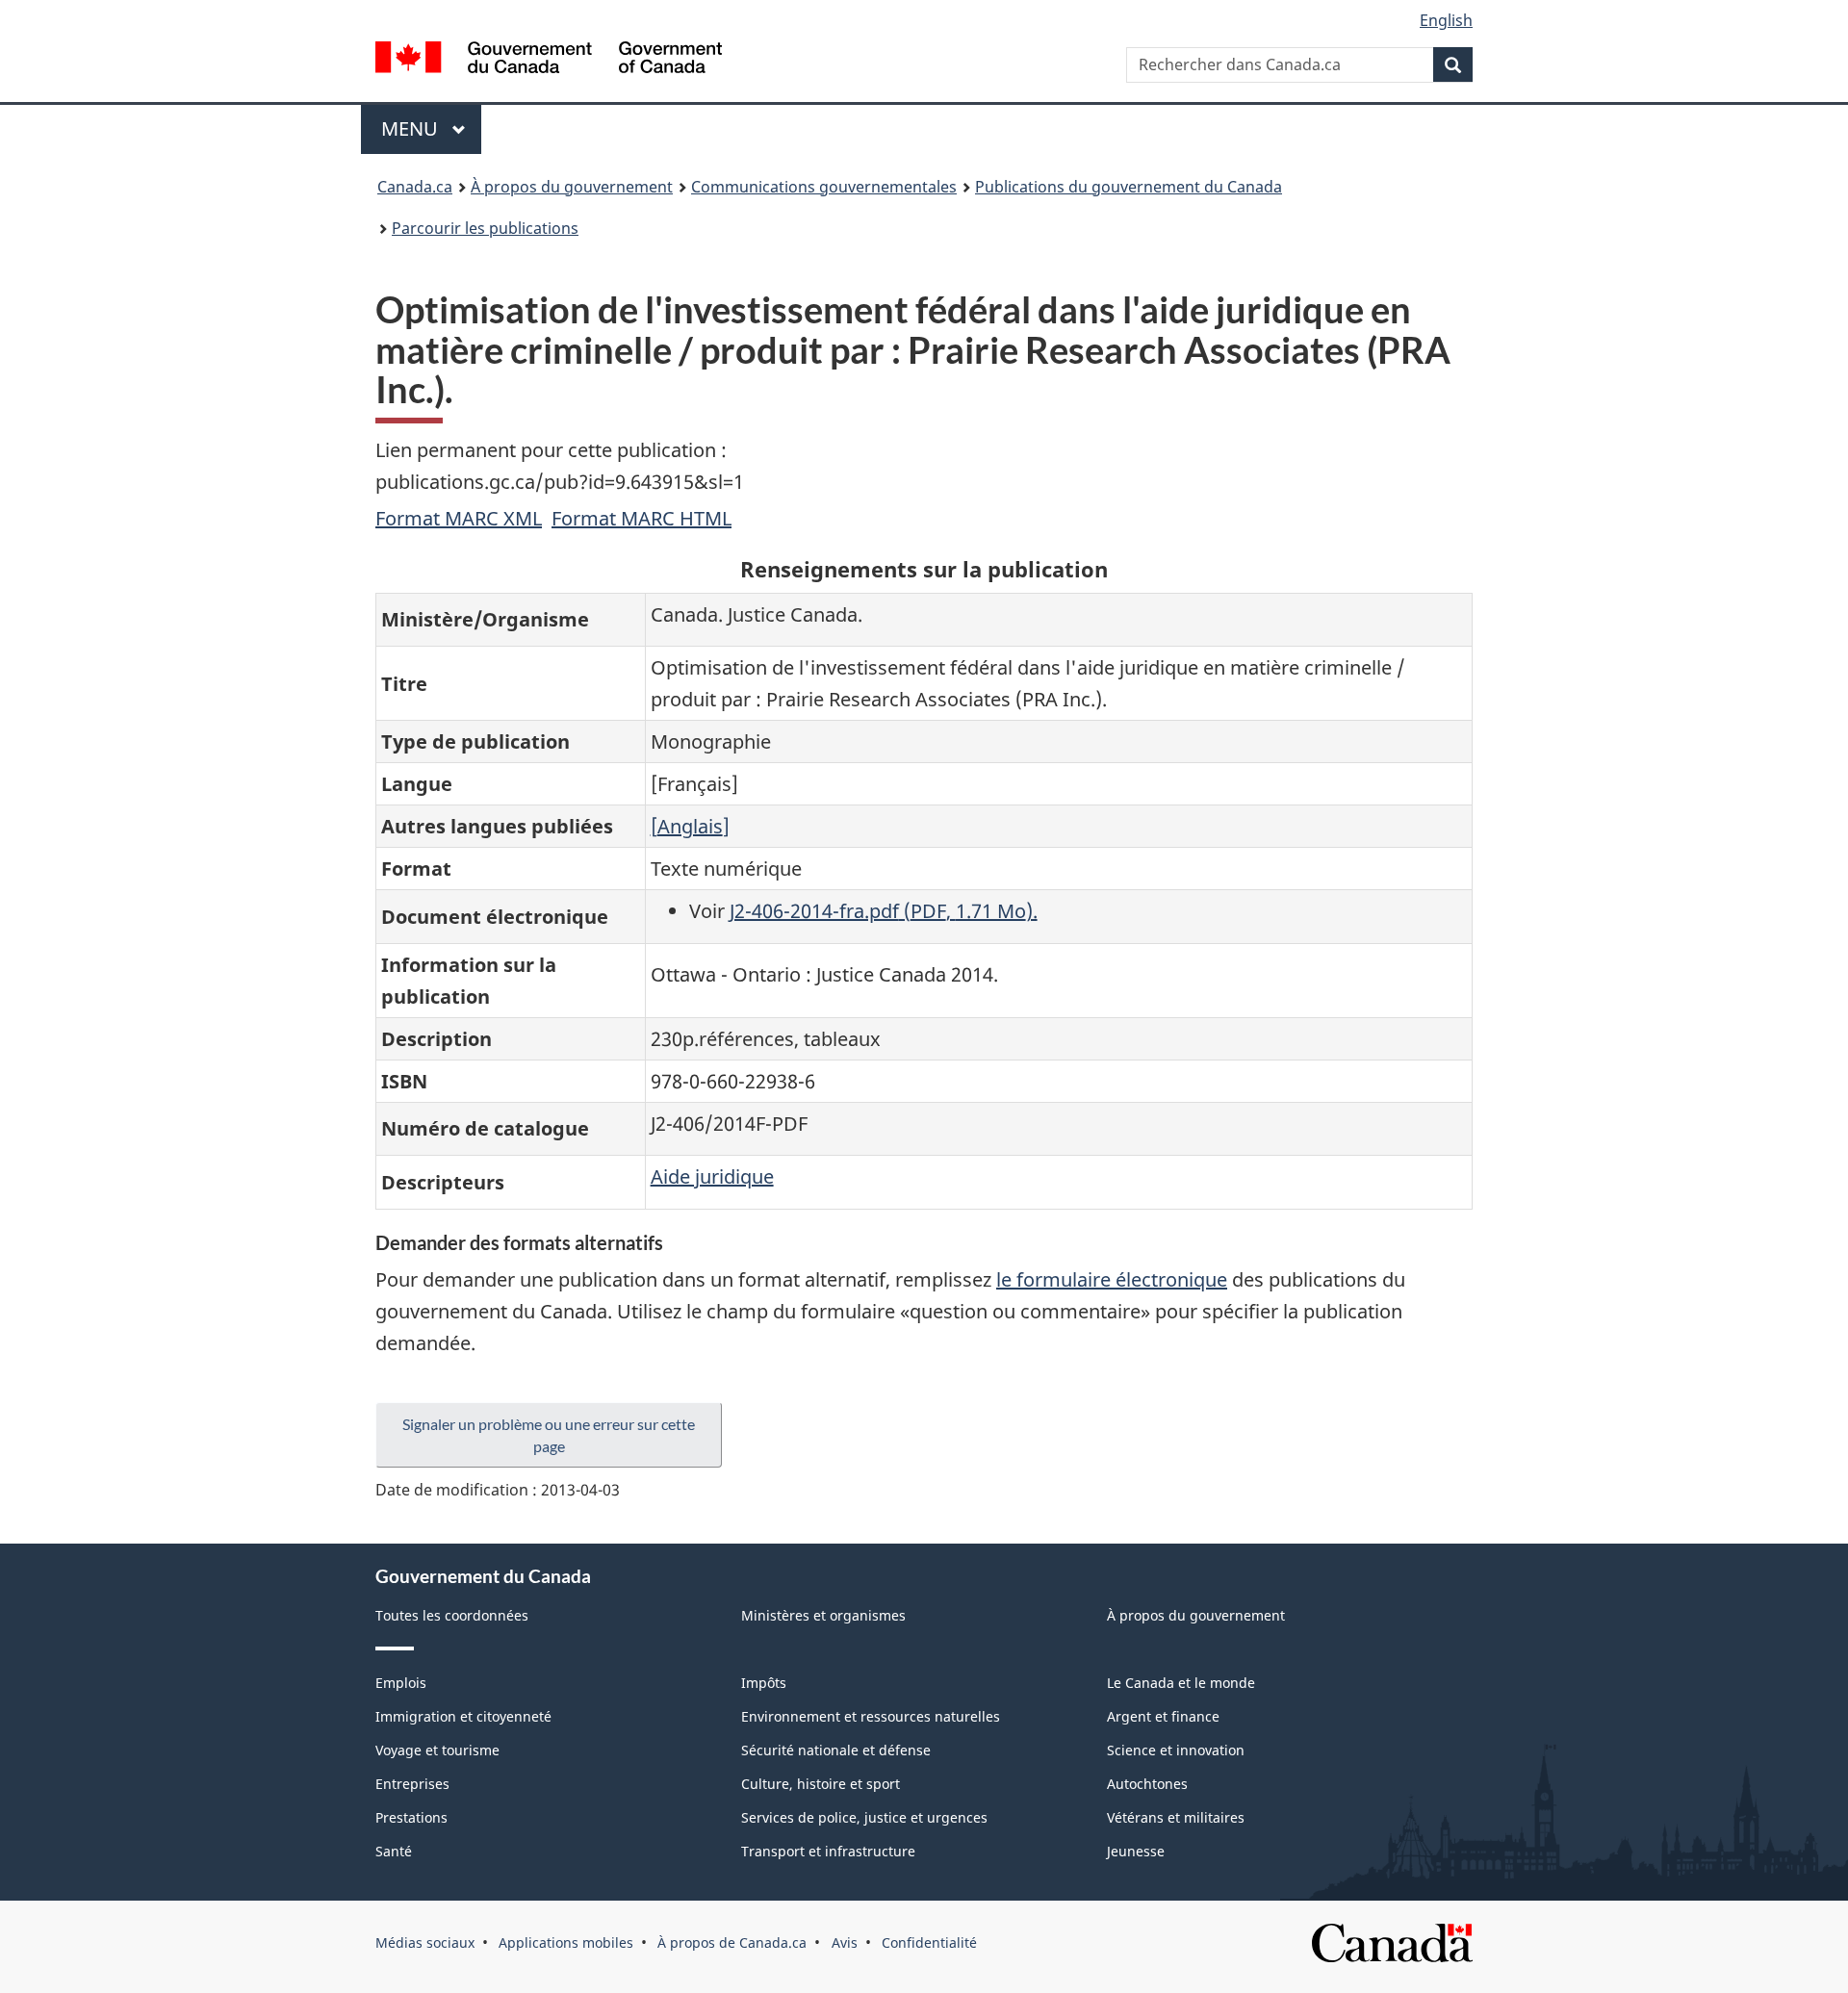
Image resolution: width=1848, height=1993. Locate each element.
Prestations (411, 1817)
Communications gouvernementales (824, 187)
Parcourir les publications (485, 228)
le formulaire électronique (1112, 1279)
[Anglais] (690, 826)
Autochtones (1147, 1784)
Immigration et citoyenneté (463, 1716)
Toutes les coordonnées (452, 1615)
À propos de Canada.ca (732, 1942)
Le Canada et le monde (1181, 1683)
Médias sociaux (425, 1942)
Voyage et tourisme (437, 1750)
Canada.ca (415, 187)
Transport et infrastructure (828, 1851)
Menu (431, 128)
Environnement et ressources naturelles (871, 1716)
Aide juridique (712, 1176)
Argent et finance (1163, 1716)
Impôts (764, 1683)
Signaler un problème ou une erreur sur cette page (549, 1435)
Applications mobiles (566, 1942)
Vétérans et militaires (1176, 1817)
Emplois (401, 1683)
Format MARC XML (459, 518)
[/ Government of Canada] (549, 60)
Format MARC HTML (642, 518)
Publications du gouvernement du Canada (1129, 187)
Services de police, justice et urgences (864, 1817)
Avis (845, 1942)
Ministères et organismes (823, 1615)
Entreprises (412, 1784)
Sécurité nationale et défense (836, 1750)
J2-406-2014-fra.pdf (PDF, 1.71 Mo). (884, 911)
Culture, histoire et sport (821, 1784)
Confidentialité (929, 1942)
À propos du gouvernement (572, 187)
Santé (394, 1851)
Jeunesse (1136, 1851)
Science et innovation (1176, 1750)
